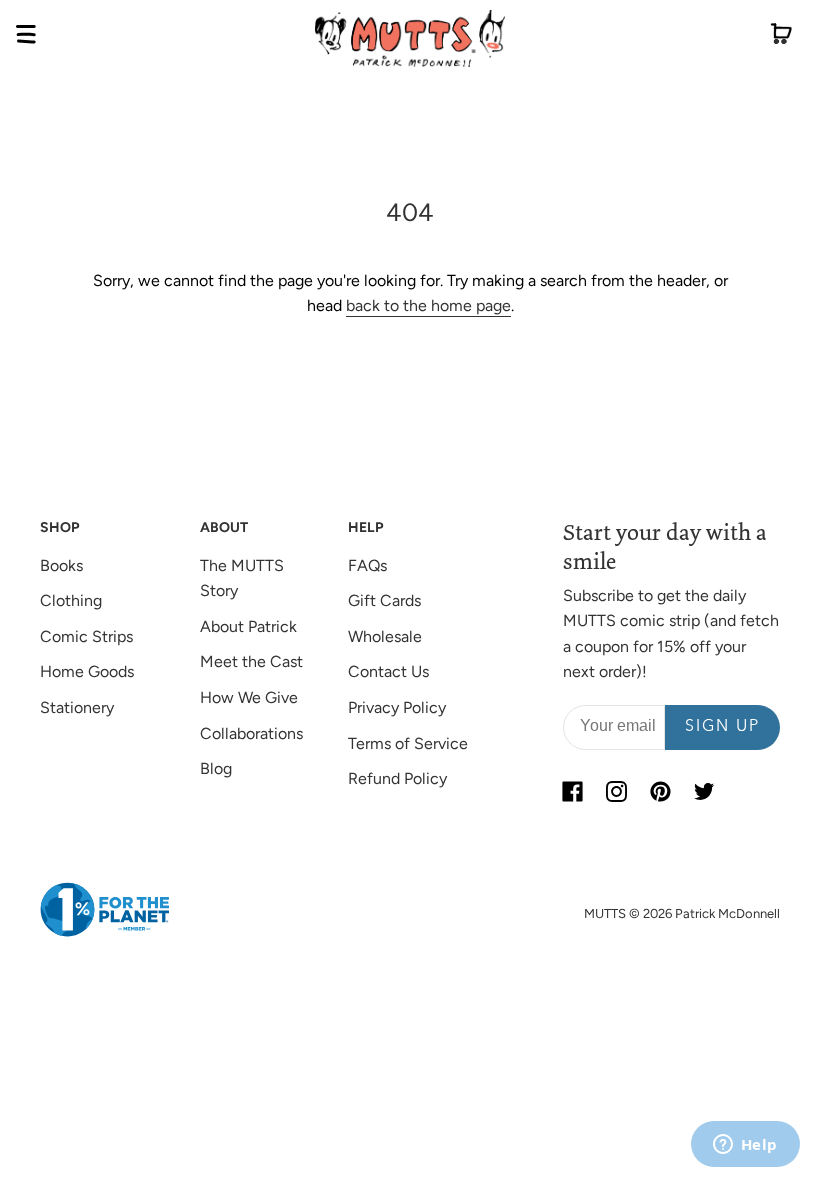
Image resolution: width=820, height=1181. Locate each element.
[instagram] (617, 792)
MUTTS (605, 913)
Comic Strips (86, 636)
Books (61, 565)
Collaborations (251, 733)
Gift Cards (384, 600)
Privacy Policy (397, 707)
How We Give (249, 697)
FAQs (367, 565)
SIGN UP (722, 727)
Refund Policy (397, 778)
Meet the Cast (251, 661)
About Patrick (248, 626)
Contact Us (388, 671)
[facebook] (573, 792)
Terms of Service (408, 743)
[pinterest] (661, 792)
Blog (216, 768)
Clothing (71, 600)
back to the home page (428, 305)
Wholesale (385, 636)
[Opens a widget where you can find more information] (745, 1146)
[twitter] (705, 792)
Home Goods (87, 671)
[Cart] (781, 38)
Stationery (77, 707)
